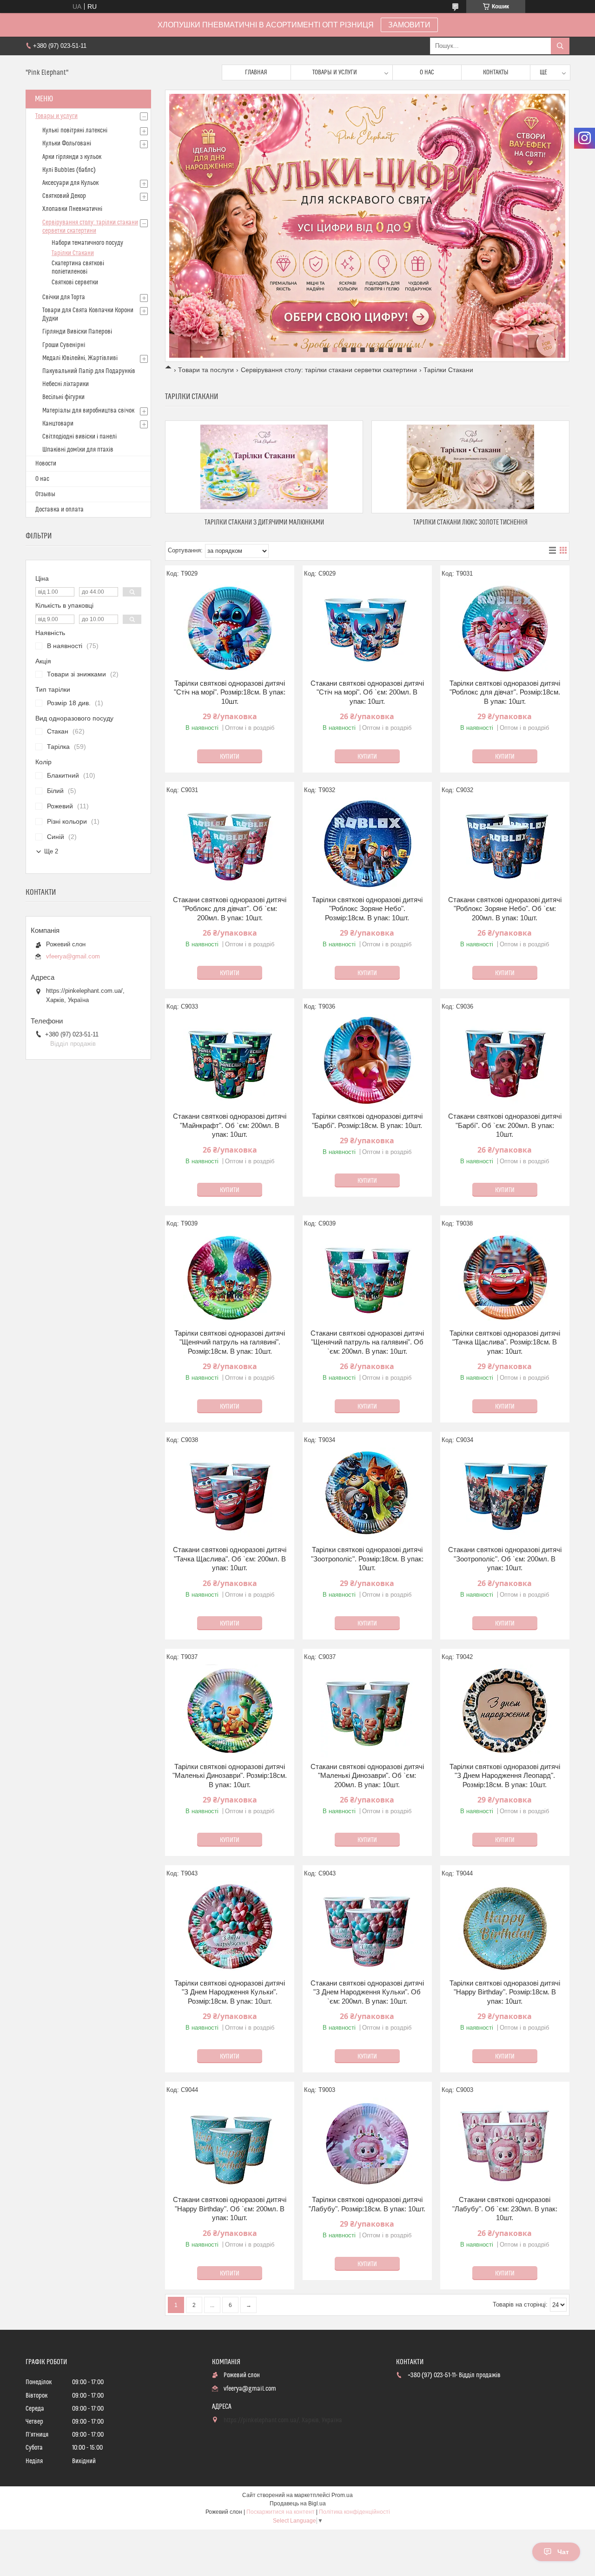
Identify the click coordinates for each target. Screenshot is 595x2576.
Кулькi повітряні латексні (75, 131)
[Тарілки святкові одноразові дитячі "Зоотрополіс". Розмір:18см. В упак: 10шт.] (367, 1494)
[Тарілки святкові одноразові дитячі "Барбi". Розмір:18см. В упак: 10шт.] (367, 1061)
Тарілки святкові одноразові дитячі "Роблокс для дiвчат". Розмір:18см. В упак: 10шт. (505, 692)
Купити (230, 757)
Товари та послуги (206, 370)
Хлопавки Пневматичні (72, 209)
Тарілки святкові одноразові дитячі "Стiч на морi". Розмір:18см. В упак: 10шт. (230, 692)
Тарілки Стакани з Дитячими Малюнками (264, 522)
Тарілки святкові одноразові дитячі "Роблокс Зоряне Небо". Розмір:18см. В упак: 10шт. (367, 909)
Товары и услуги (335, 72)
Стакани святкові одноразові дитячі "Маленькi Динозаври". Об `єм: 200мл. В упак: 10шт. (367, 1776)
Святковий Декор (64, 196)
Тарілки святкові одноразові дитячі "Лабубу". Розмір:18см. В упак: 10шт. (367, 2204)
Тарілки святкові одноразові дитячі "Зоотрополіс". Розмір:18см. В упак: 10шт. (367, 1559)
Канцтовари (58, 424)
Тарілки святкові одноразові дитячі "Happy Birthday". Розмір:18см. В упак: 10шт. (505, 1992)
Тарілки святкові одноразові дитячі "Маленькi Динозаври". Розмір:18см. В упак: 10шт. (230, 1776)
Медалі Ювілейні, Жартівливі (80, 358)
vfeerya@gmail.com (73, 956)
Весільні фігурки (63, 397)
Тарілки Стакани (73, 253)
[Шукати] (560, 46)
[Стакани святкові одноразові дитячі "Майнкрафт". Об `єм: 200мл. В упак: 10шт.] (230, 1061)
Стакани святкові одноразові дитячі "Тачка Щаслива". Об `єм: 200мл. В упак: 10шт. (230, 1559)
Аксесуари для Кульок (70, 183)
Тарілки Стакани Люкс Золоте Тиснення (470, 522)
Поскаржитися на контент (281, 2512)
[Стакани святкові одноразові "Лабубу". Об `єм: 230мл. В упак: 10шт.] (505, 2144)
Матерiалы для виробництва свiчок (88, 411)
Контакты (496, 72)
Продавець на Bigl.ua (298, 2504)
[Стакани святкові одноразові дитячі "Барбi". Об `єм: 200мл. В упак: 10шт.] (505, 1061)
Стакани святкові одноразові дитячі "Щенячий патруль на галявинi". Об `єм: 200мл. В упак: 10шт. (367, 1342)
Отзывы (45, 494)
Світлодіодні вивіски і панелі (79, 437)
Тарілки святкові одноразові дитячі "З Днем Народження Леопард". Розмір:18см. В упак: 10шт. (505, 1776)
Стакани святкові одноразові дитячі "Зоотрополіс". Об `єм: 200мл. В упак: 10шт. (505, 1559)
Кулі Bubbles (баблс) (69, 170)
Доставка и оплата (59, 510)
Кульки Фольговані (67, 144)
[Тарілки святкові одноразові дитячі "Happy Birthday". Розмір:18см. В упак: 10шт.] (505, 1927)
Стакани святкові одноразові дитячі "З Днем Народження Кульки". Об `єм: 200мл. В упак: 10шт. (367, 1992)
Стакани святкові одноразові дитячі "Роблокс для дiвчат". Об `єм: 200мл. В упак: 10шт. (230, 909)
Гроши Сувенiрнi (64, 345)
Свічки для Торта (64, 297)
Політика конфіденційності (354, 2512)
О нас (427, 72)
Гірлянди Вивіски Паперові (77, 332)
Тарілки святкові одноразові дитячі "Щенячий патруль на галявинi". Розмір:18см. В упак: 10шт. (230, 1342)
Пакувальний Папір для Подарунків (89, 371)
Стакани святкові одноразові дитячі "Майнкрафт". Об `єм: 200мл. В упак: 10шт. (230, 1125)
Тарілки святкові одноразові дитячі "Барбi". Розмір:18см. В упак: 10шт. (367, 1121)
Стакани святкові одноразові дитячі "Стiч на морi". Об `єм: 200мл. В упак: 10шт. (367, 692)
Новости (46, 464)
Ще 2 (51, 851)
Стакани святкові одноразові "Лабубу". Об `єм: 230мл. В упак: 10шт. (505, 2209)
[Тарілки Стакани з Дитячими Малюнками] (264, 467)
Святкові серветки (75, 282)
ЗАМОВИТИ (409, 25)
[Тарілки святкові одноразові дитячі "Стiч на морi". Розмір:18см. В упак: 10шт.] (230, 628)
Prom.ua (342, 2495)
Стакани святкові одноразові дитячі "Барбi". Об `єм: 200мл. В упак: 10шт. (505, 1125)
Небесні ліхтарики (66, 384)
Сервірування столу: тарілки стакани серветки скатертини (329, 370)
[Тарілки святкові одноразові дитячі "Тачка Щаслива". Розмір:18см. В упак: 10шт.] (505, 1278)
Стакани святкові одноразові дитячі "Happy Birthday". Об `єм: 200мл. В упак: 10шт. (230, 2209)
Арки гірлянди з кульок (72, 157)
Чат (563, 2552)
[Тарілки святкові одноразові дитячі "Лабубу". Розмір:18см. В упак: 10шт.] (367, 2144)
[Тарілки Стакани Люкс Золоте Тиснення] (470, 467)
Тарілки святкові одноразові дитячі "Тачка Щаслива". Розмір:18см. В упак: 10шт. (505, 1342)
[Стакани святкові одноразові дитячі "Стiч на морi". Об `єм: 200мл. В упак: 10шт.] (367, 628)
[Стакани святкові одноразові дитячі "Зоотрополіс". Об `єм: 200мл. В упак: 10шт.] (505, 1494)
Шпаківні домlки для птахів (78, 450)
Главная (256, 72)
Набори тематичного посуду (87, 243)
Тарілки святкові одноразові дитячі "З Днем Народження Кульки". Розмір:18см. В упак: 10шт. (230, 1992)
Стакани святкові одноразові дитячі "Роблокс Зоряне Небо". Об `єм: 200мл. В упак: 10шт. (505, 909)
